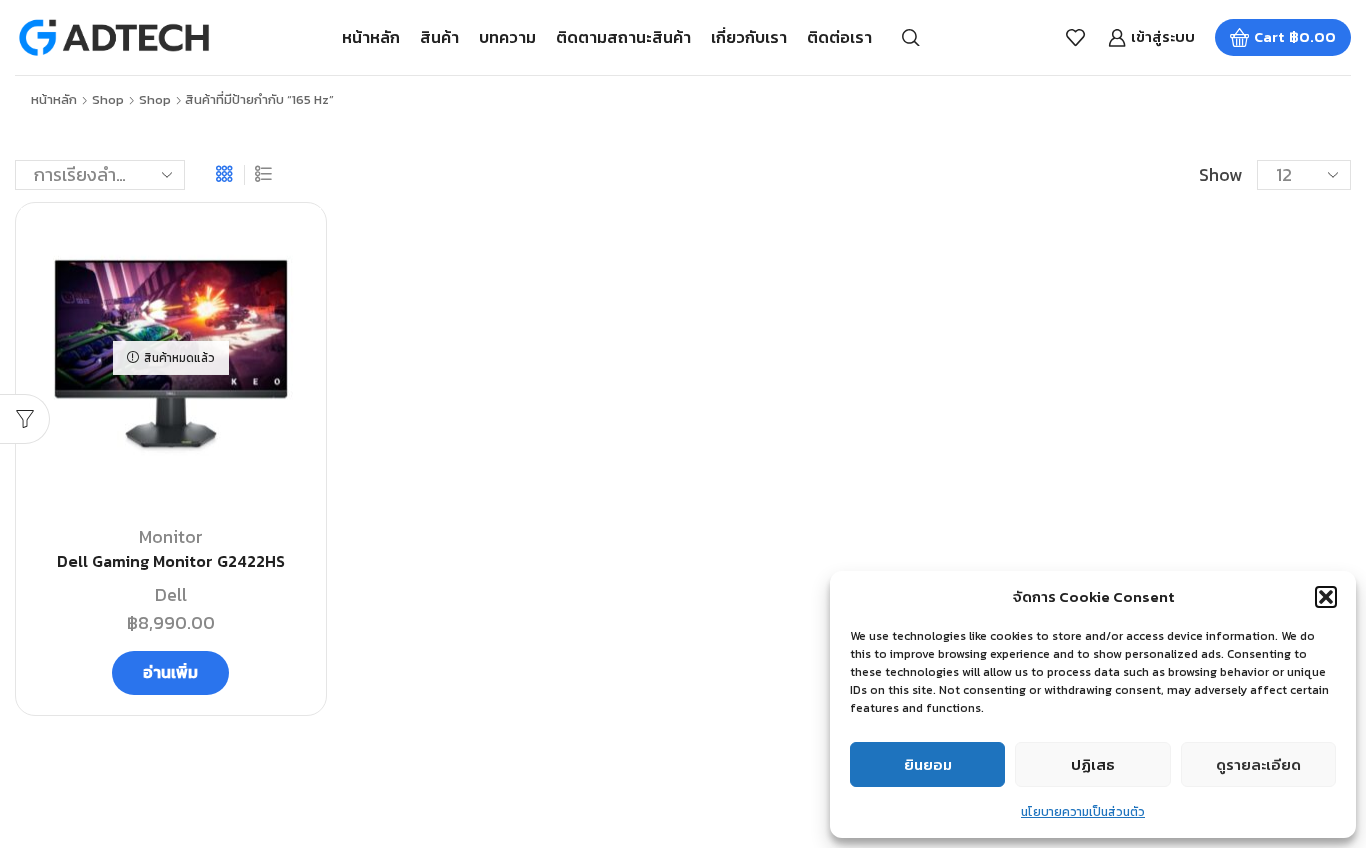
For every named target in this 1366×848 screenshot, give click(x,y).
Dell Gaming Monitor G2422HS (171, 561)
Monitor (171, 536)
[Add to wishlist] (288, 250)
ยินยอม (928, 764)
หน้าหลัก (371, 37)
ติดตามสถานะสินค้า (623, 37)
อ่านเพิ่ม (170, 672)
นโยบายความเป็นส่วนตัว (1083, 812)
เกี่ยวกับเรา (749, 37)
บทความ (507, 37)
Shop (108, 100)
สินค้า (439, 37)
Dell (171, 594)
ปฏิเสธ (1093, 764)
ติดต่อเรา (839, 37)
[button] (1326, 597)
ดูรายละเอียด (1258, 764)
